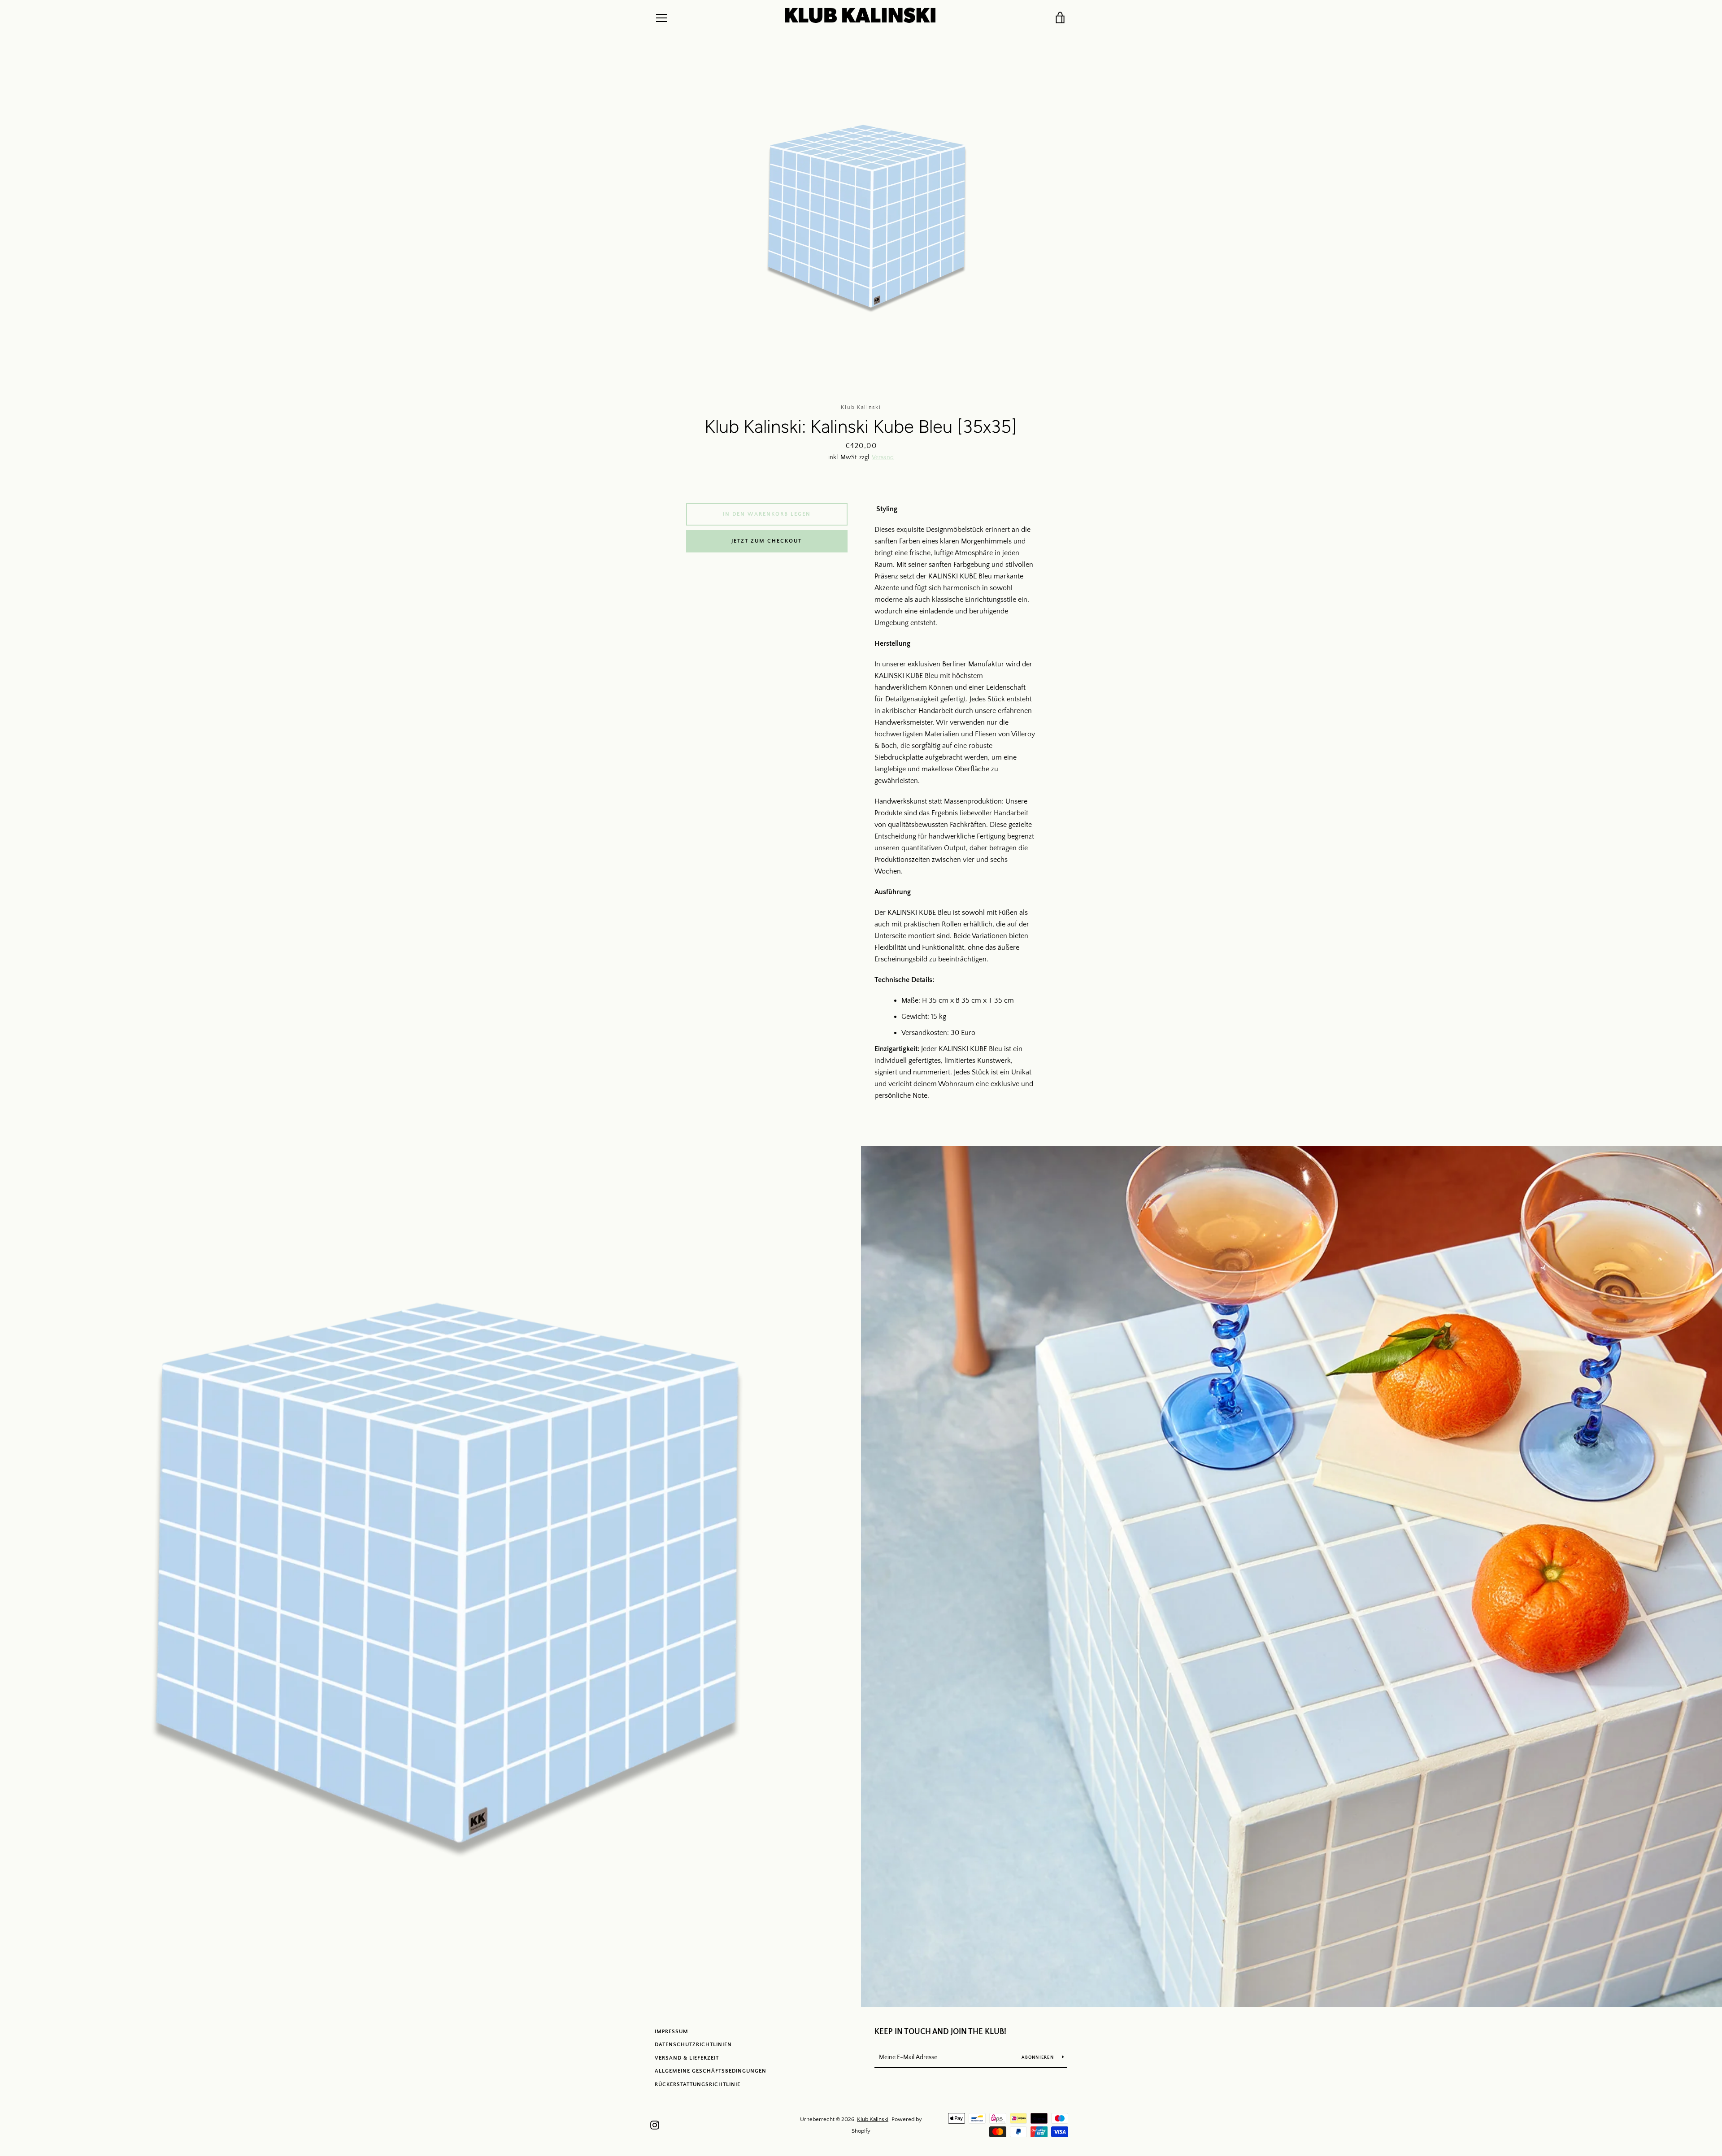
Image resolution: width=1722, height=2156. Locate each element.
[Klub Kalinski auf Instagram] (655, 2125)
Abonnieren (1038, 2058)
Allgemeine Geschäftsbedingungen (711, 2071)
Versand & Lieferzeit (687, 2058)
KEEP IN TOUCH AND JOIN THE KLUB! (940, 2032)
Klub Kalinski (873, 2119)
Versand (883, 457)
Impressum (672, 2032)
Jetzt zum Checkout (767, 541)
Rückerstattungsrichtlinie (698, 2084)
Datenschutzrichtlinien (693, 2045)
